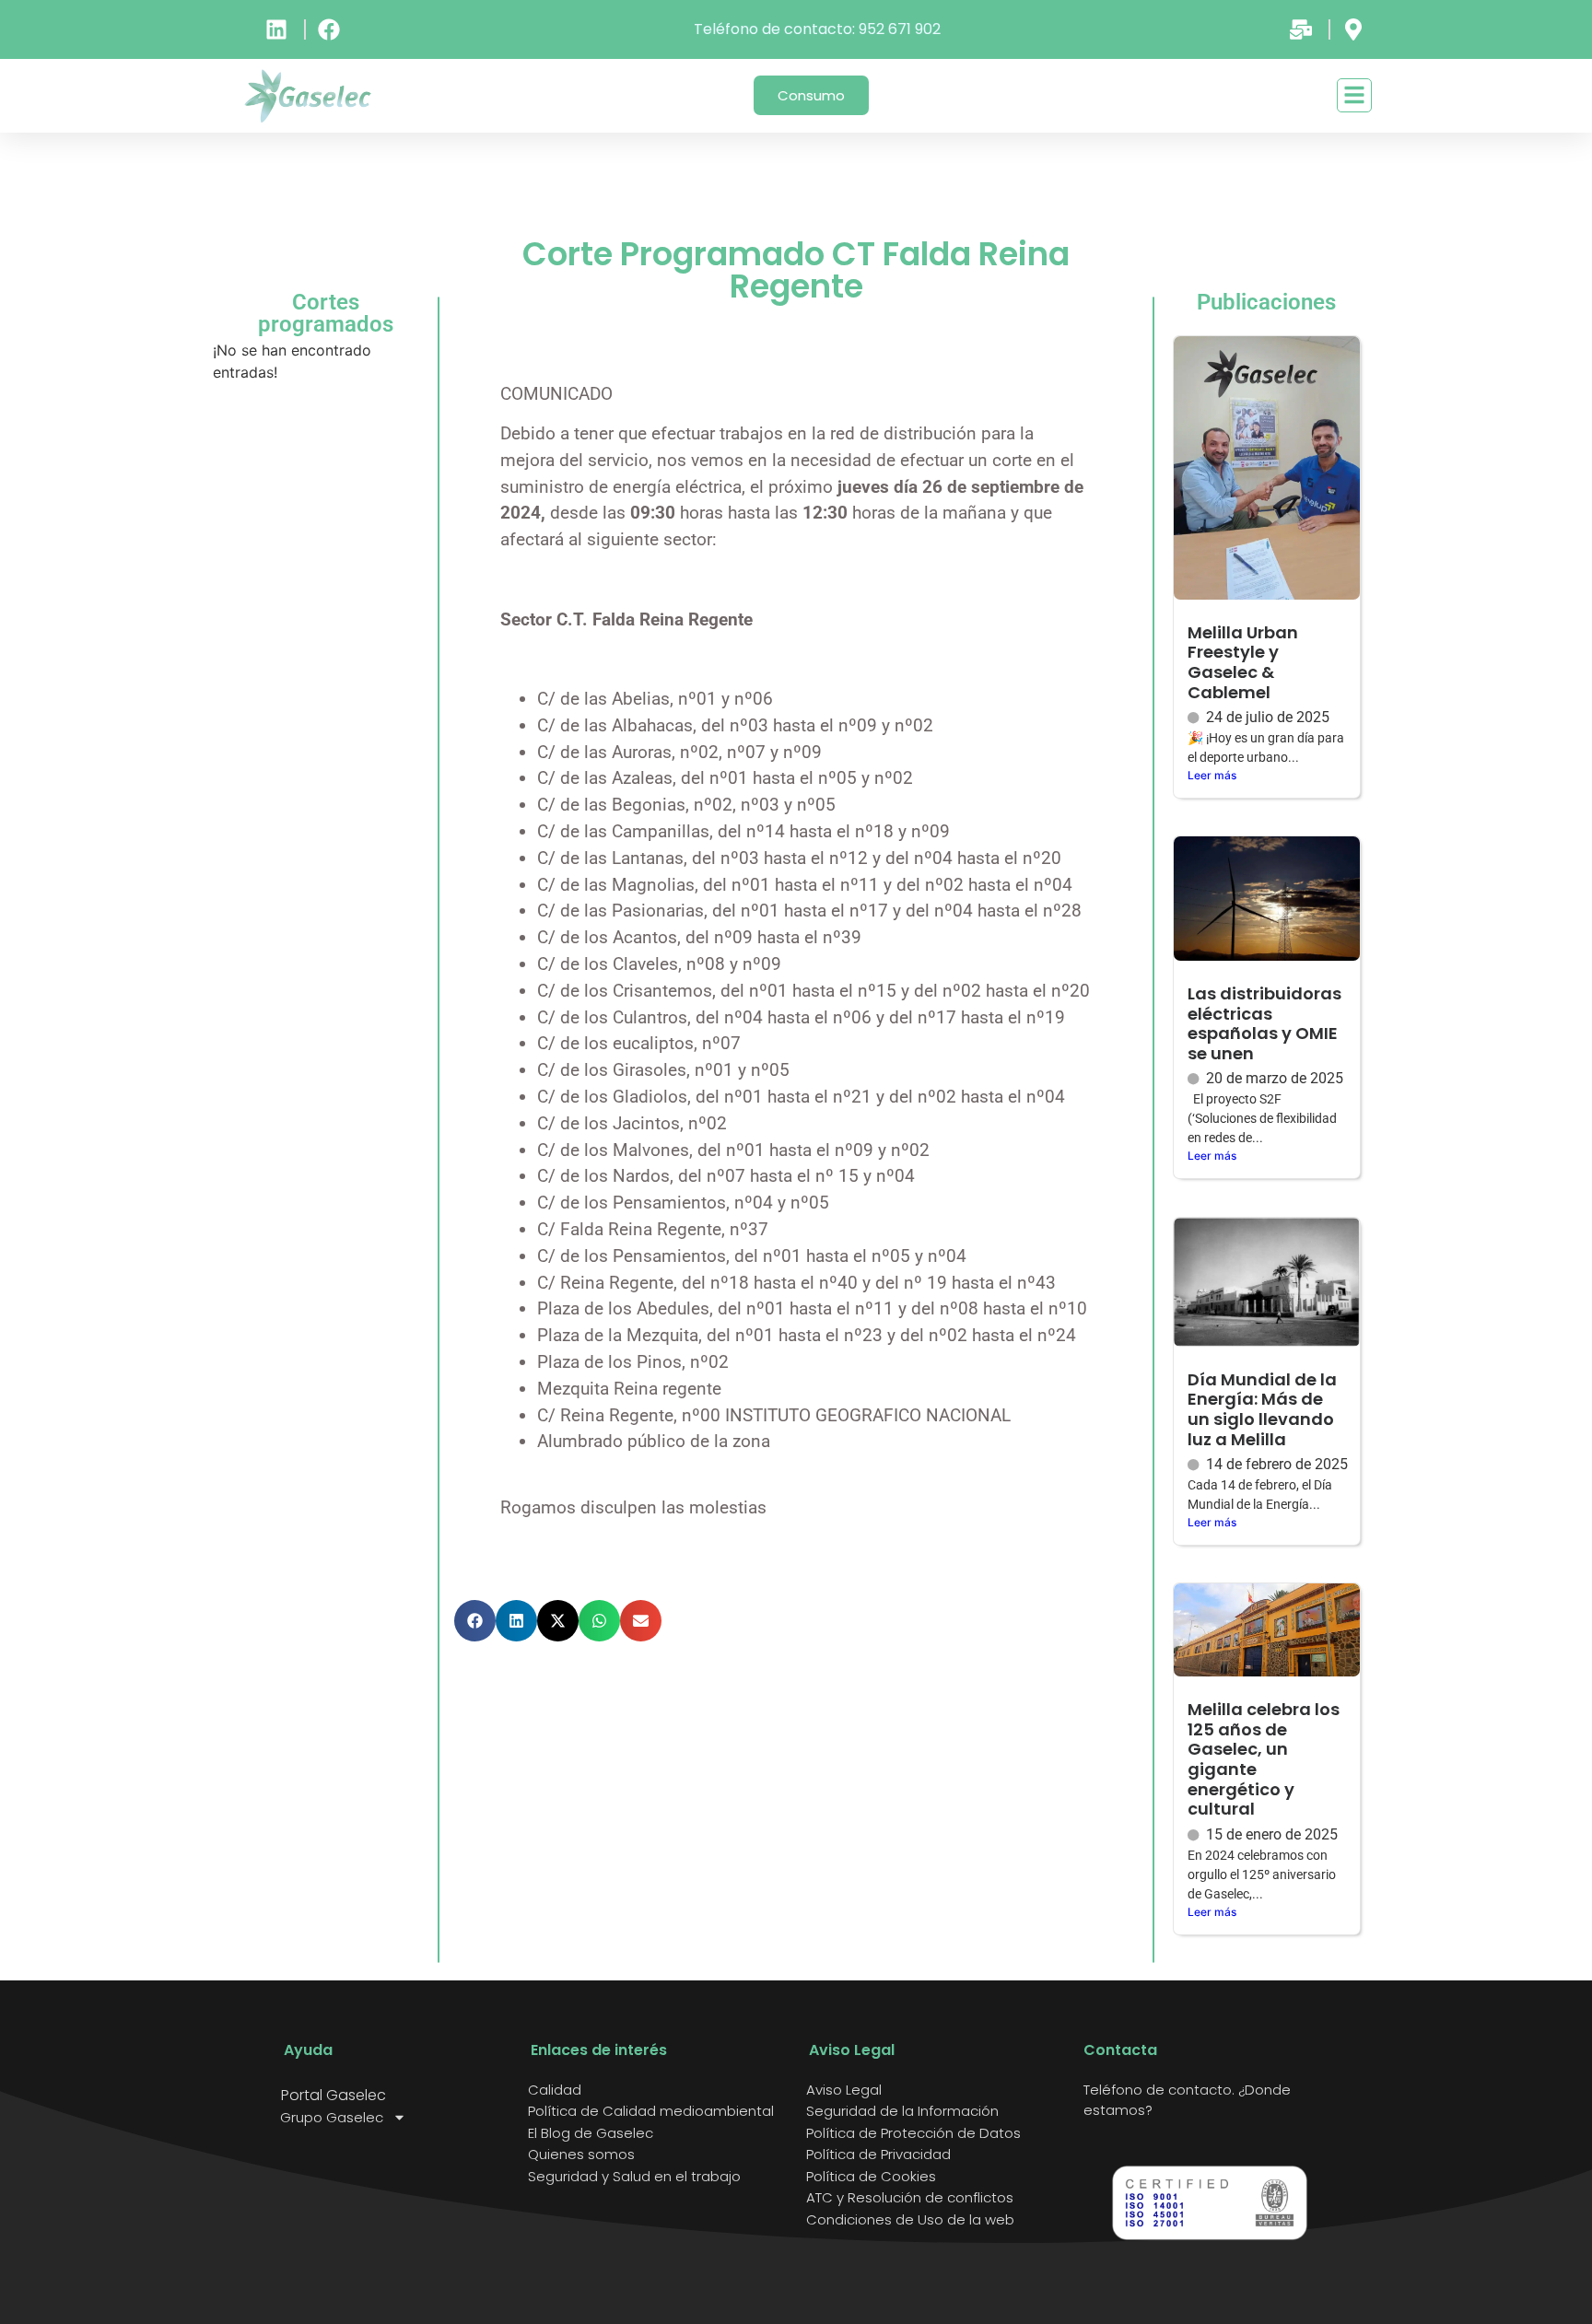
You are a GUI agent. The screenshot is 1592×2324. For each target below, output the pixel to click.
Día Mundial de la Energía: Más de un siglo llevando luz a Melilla (1262, 1409)
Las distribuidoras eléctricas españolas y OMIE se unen (1264, 1023)
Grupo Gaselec (332, 2118)
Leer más (1212, 775)
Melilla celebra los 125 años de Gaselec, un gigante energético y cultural (1264, 1759)
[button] (475, 1621)
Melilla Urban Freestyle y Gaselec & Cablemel (1243, 662)
